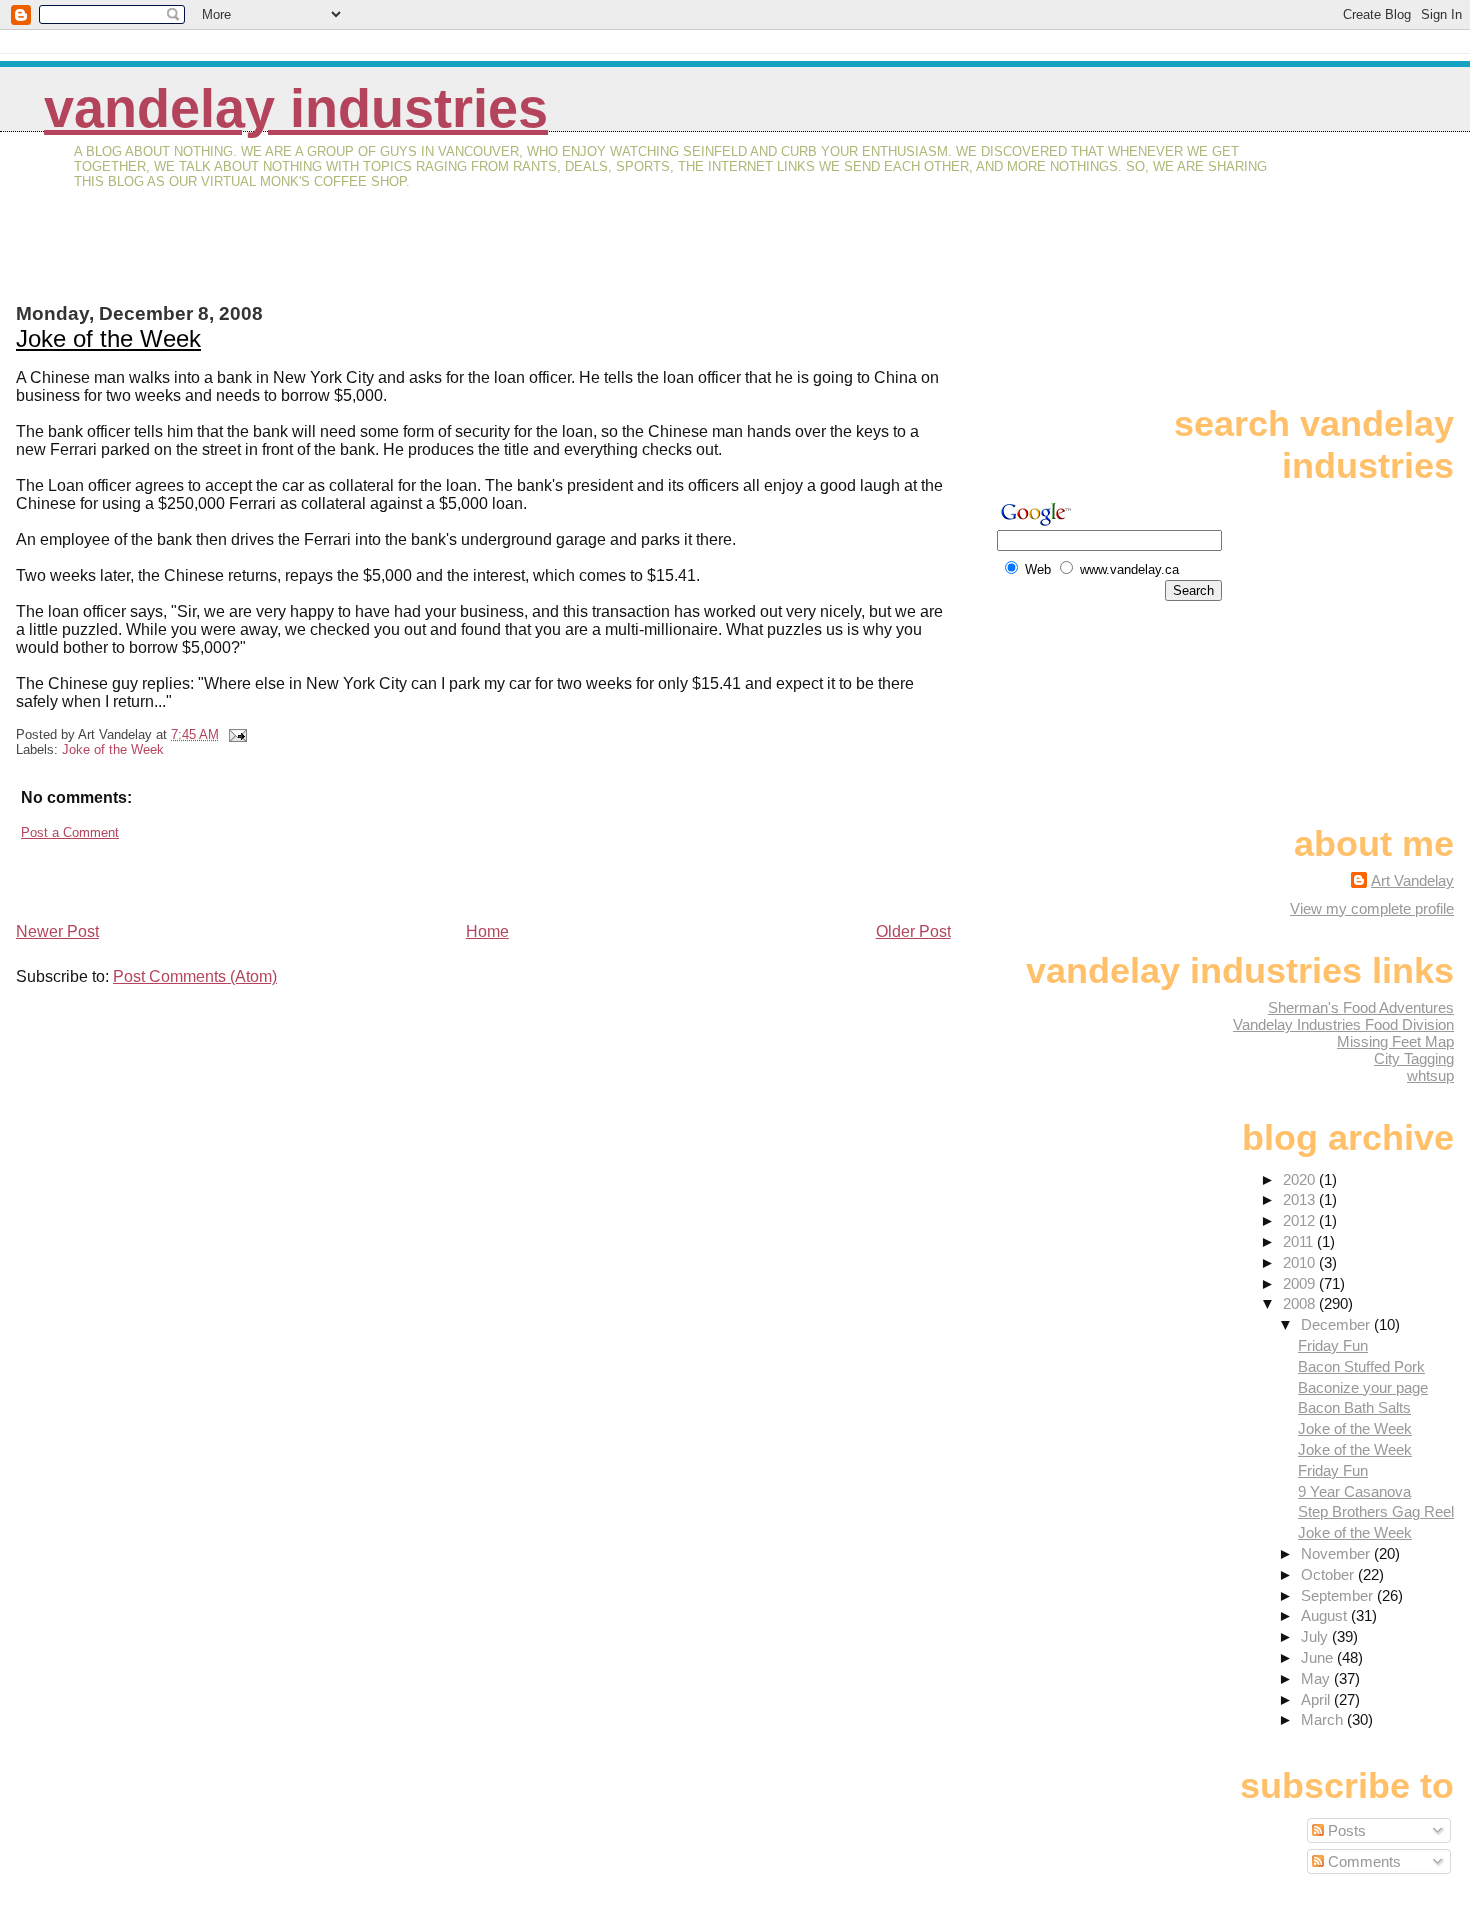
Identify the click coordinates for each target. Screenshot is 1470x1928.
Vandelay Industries (296, 108)
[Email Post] (235, 734)
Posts (1345, 1830)
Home (487, 931)
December (1337, 1324)
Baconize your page (1363, 1387)
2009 (1301, 1283)
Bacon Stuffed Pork (1361, 1366)
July (1316, 1636)
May (1317, 1678)
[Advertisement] (250, 259)
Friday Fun (1333, 1345)
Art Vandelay (1412, 880)
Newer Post (57, 931)
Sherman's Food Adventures (1361, 1007)
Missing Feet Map (1395, 1041)
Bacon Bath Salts (1354, 1407)
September (1339, 1595)
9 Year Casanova (1354, 1491)
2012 (1301, 1220)
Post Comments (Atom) (195, 976)
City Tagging (1414, 1058)
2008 (1301, 1303)
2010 (1301, 1262)
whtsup (1430, 1075)
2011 (1300, 1241)
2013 (1301, 1199)
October (1329, 1574)
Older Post (913, 931)
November (1337, 1553)
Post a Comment (70, 832)
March (1324, 1719)
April (1317, 1699)
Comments (1362, 1861)
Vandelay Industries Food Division (1343, 1024)
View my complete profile (1372, 908)
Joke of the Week (108, 338)
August (1326, 1615)
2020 (1301, 1179)
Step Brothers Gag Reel (1376, 1511)
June (1319, 1657)
